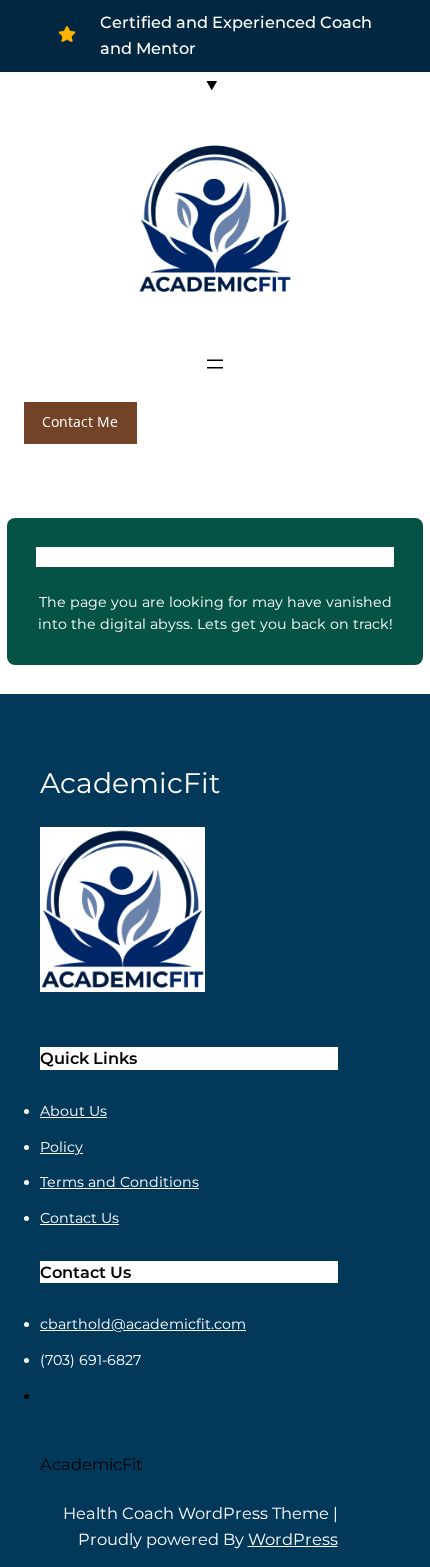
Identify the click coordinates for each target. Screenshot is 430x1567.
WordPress (293, 1539)
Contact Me (80, 421)
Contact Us (79, 1218)
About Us (73, 1111)
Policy (61, 1147)
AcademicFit (91, 1464)
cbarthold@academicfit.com (143, 1324)
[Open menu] (215, 364)
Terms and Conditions (119, 1182)
